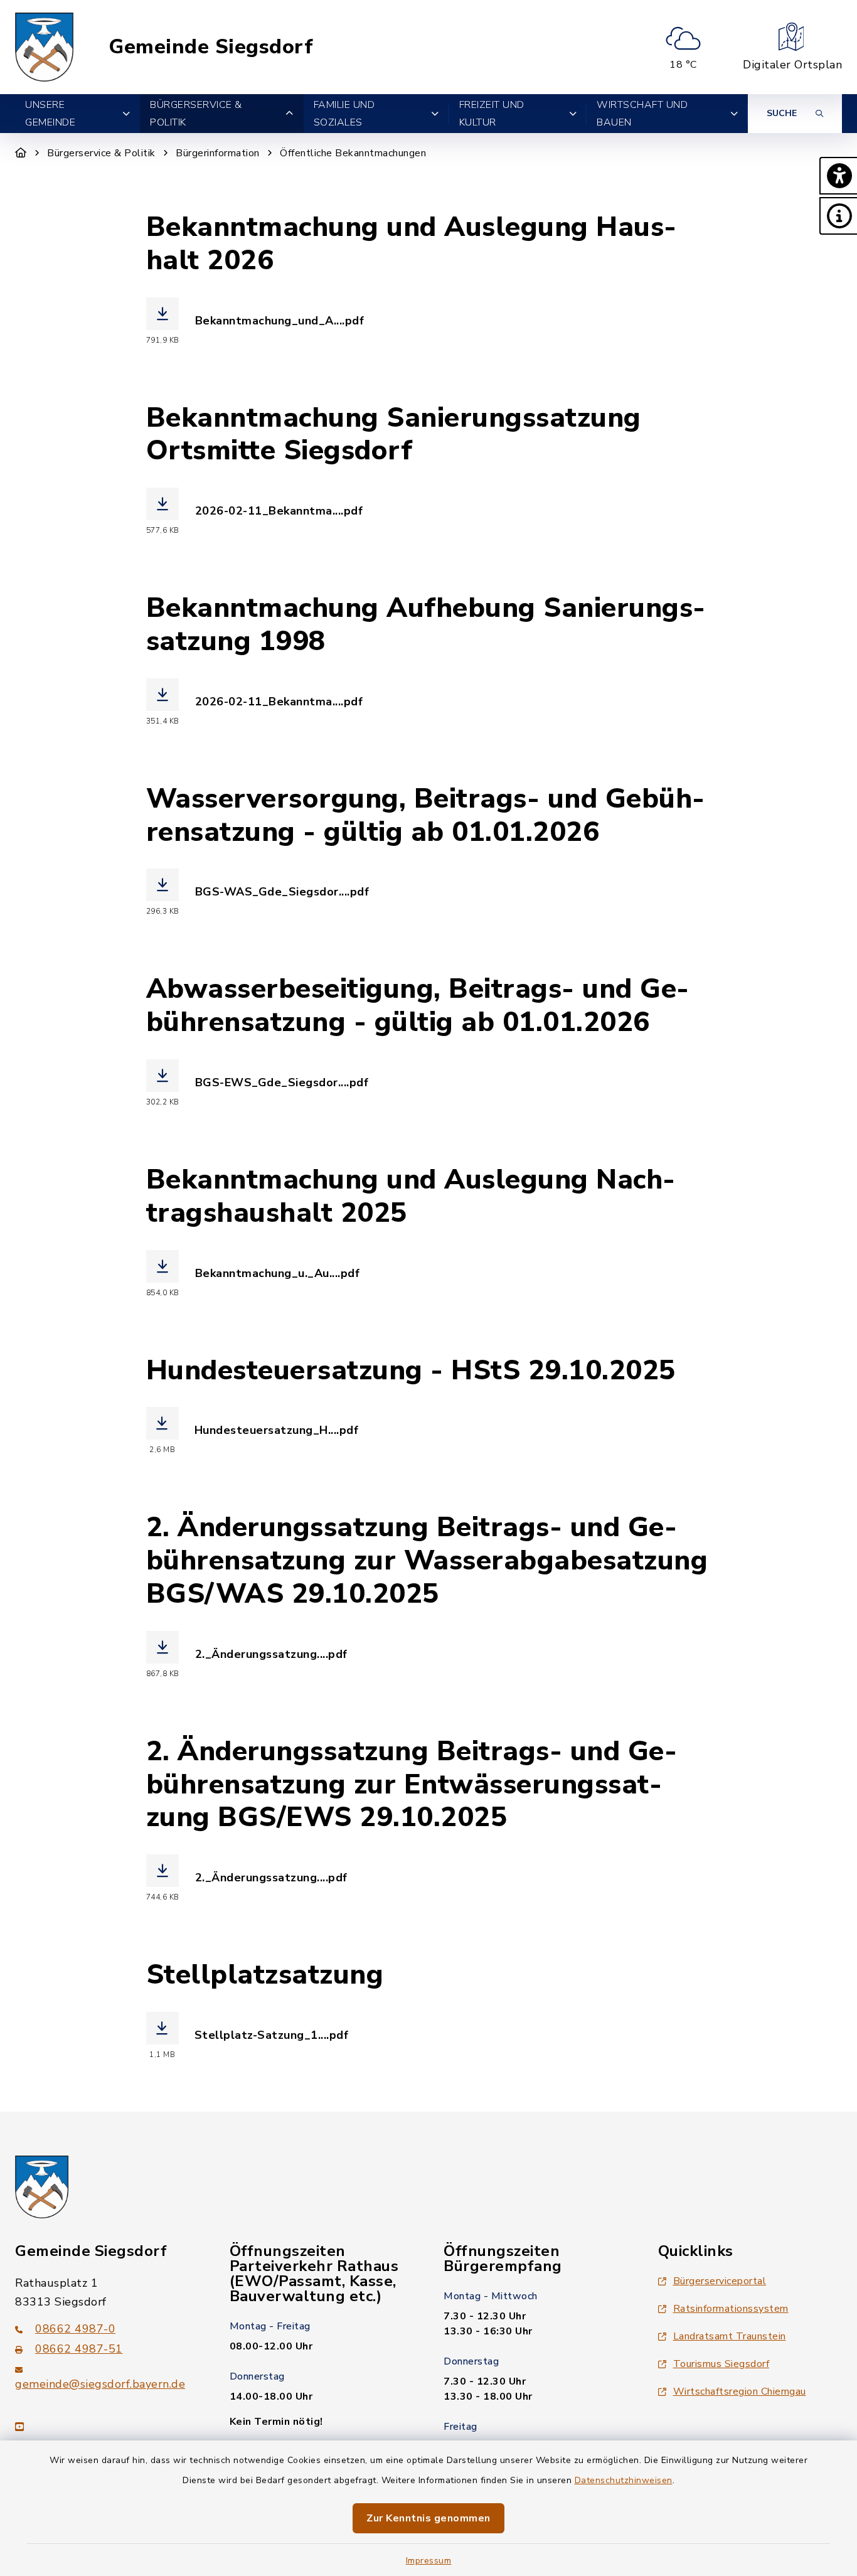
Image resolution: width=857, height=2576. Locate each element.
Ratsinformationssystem (731, 2309)
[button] (838, 176)
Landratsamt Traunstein (730, 2336)
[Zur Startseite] (21, 153)
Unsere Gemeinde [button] (50, 114)
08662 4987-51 (79, 2349)
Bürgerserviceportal (720, 2281)
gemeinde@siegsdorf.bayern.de (100, 2384)
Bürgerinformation (218, 153)
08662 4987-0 (75, 2329)
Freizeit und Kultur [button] (492, 114)
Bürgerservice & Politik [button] (196, 114)
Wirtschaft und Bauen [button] (642, 114)
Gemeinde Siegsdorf (211, 47)
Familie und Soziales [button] (344, 114)
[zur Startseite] (45, 47)
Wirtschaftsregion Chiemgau (740, 2392)
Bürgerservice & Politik (101, 153)
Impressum (429, 2561)
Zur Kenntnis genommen (428, 2518)
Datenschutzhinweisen (624, 2480)
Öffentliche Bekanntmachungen (353, 153)
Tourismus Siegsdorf (721, 2364)
